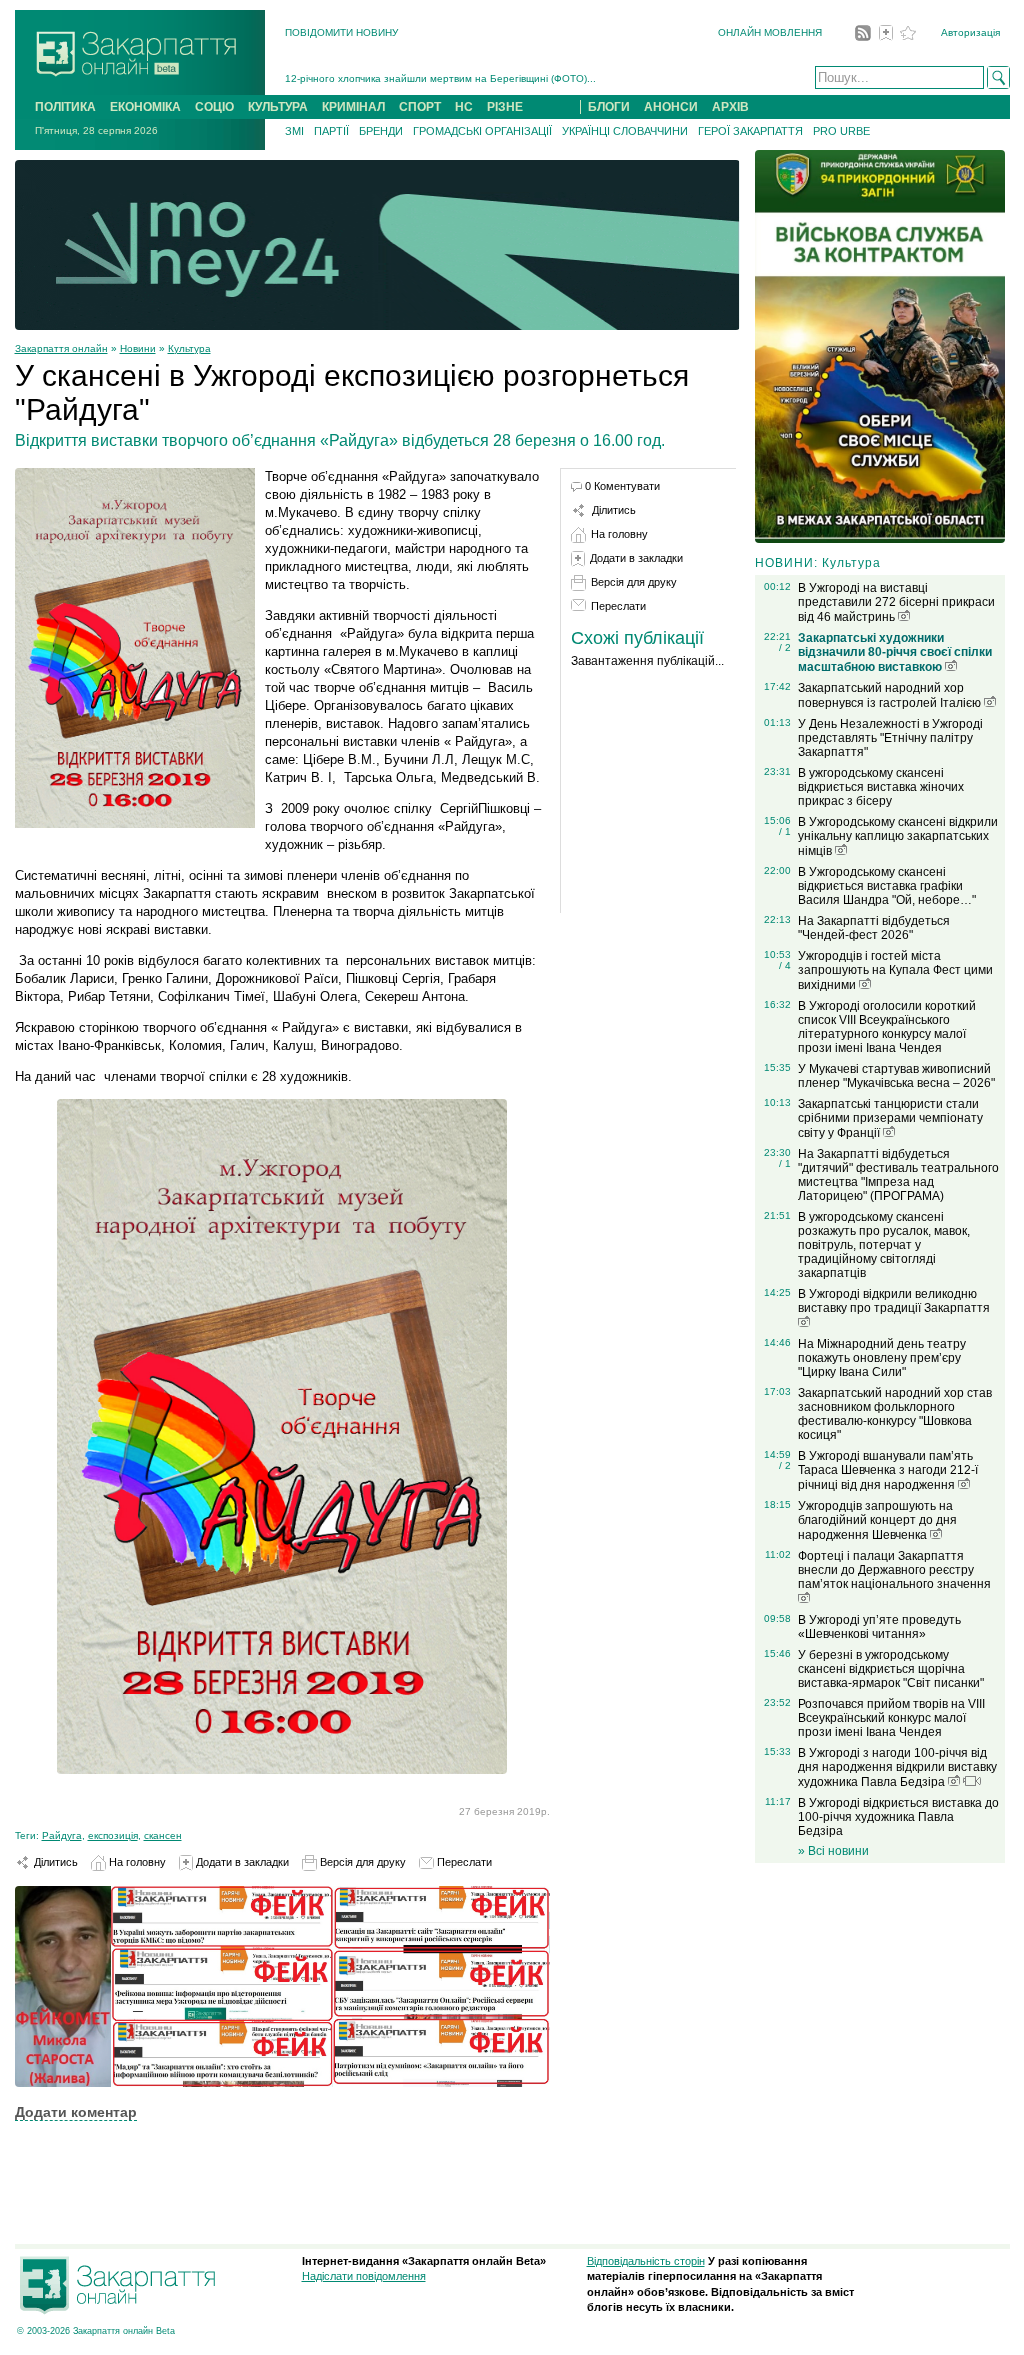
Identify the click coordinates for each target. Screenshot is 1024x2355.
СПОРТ (420, 107)
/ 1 (785, 831)
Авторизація (970, 32)
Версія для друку (361, 1862)
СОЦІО (214, 107)
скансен (163, 1835)
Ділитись (54, 1862)
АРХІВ (730, 107)
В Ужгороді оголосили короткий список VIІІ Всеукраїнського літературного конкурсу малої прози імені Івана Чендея (887, 1027)
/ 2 (785, 647)
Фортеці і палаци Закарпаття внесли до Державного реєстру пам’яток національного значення (894, 1570)
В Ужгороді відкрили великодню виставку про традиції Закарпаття (894, 1301)
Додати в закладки (241, 1862)
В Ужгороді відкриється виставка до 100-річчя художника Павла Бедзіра (898, 1817)
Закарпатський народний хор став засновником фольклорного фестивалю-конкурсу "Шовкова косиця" (895, 1414)
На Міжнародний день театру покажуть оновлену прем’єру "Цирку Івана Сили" (882, 1358)
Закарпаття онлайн (61, 348)
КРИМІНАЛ (353, 107)
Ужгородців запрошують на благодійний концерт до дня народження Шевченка (877, 1520)
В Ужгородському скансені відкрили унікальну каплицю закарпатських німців (898, 836)
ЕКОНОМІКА (145, 107)
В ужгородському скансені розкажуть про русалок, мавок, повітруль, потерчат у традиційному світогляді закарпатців (884, 1245)
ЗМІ (294, 131)
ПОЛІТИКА (65, 107)
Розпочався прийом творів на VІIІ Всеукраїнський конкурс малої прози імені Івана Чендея (891, 1718)
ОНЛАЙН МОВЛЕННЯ (770, 32)
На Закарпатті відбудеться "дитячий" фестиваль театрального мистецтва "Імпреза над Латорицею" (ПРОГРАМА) (898, 1175)
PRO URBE (841, 131)
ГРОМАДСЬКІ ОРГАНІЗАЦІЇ (482, 131)
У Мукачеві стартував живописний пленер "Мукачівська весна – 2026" (896, 1076)
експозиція (113, 1835)
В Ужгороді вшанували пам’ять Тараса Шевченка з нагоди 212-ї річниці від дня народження (888, 1470)
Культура (189, 348)
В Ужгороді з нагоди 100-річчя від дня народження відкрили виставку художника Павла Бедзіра (897, 1767)
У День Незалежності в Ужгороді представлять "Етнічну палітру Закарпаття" (890, 738)
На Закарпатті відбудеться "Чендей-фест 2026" (874, 928)
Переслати (463, 1862)
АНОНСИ (671, 107)
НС (464, 107)
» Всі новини (833, 1851)
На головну (136, 1862)
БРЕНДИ (381, 131)
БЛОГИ (609, 107)
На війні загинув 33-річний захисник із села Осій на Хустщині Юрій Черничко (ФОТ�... (493, 78)
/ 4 (785, 965)
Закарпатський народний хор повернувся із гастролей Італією (891, 695)
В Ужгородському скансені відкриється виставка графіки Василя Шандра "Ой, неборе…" (887, 886)
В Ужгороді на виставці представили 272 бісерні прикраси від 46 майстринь (896, 602)
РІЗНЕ (505, 107)
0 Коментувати (622, 486)
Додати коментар (76, 2112)
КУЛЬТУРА (278, 107)
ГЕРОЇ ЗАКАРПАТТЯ (750, 131)
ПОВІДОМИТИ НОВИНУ (341, 32)
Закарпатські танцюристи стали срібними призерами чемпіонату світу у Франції (890, 1118)
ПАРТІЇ (331, 131)
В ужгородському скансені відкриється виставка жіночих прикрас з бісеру (881, 787)
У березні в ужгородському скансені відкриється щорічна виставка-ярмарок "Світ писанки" (891, 1669)
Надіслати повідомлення (364, 2276)
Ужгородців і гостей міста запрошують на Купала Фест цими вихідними (895, 970)
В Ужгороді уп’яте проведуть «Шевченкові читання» (879, 1627)
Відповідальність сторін (646, 2261)
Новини (138, 348)
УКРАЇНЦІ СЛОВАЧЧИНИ (625, 131)
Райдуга (62, 1835)
